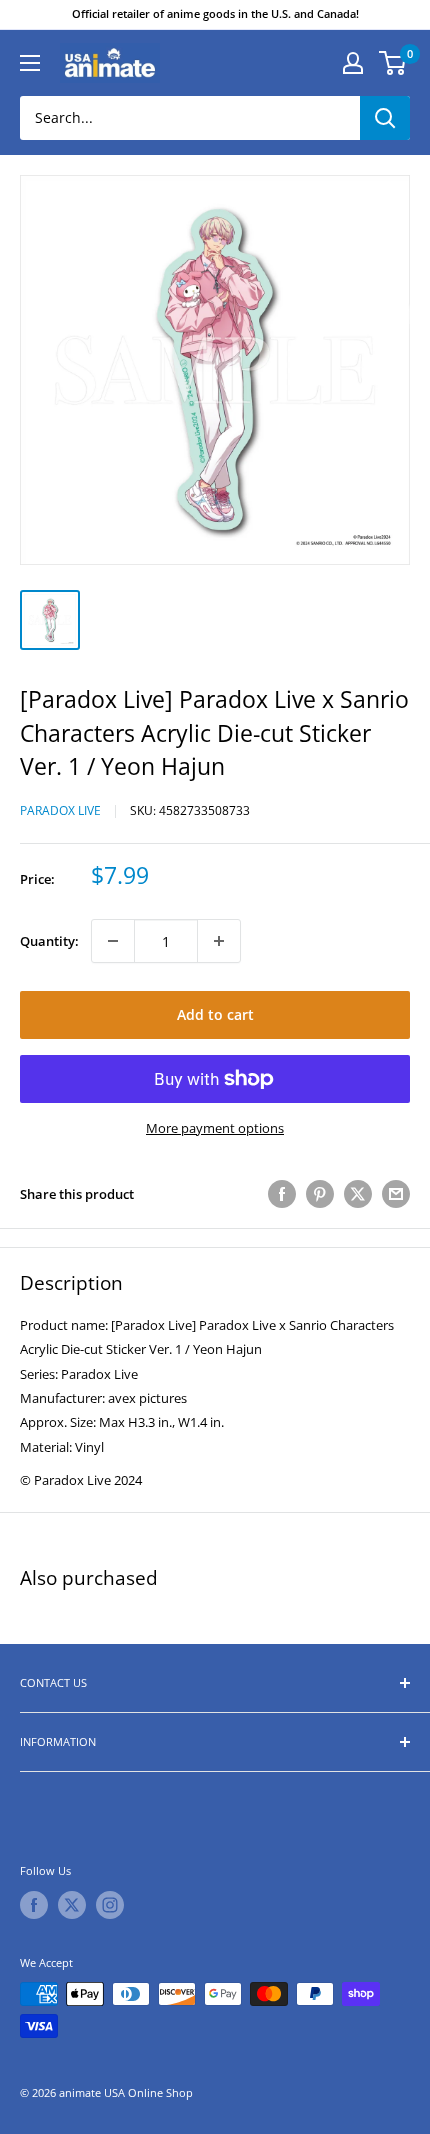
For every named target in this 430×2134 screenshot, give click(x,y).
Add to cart (215, 1014)
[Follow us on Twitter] (72, 1905)
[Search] (385, 118)
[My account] (353, 63)
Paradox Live (60, 810)
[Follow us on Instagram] (110, 1905)
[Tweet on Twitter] (358, 1194)
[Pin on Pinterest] (320, 1194)
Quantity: (49, 941)
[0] (393, 63)
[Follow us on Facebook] (34, 1905)
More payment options (215, 1128)
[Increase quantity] (219, 941)
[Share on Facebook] (282, 1194)
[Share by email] (396, 1194)
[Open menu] (30, 63)
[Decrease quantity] (113, 941)
